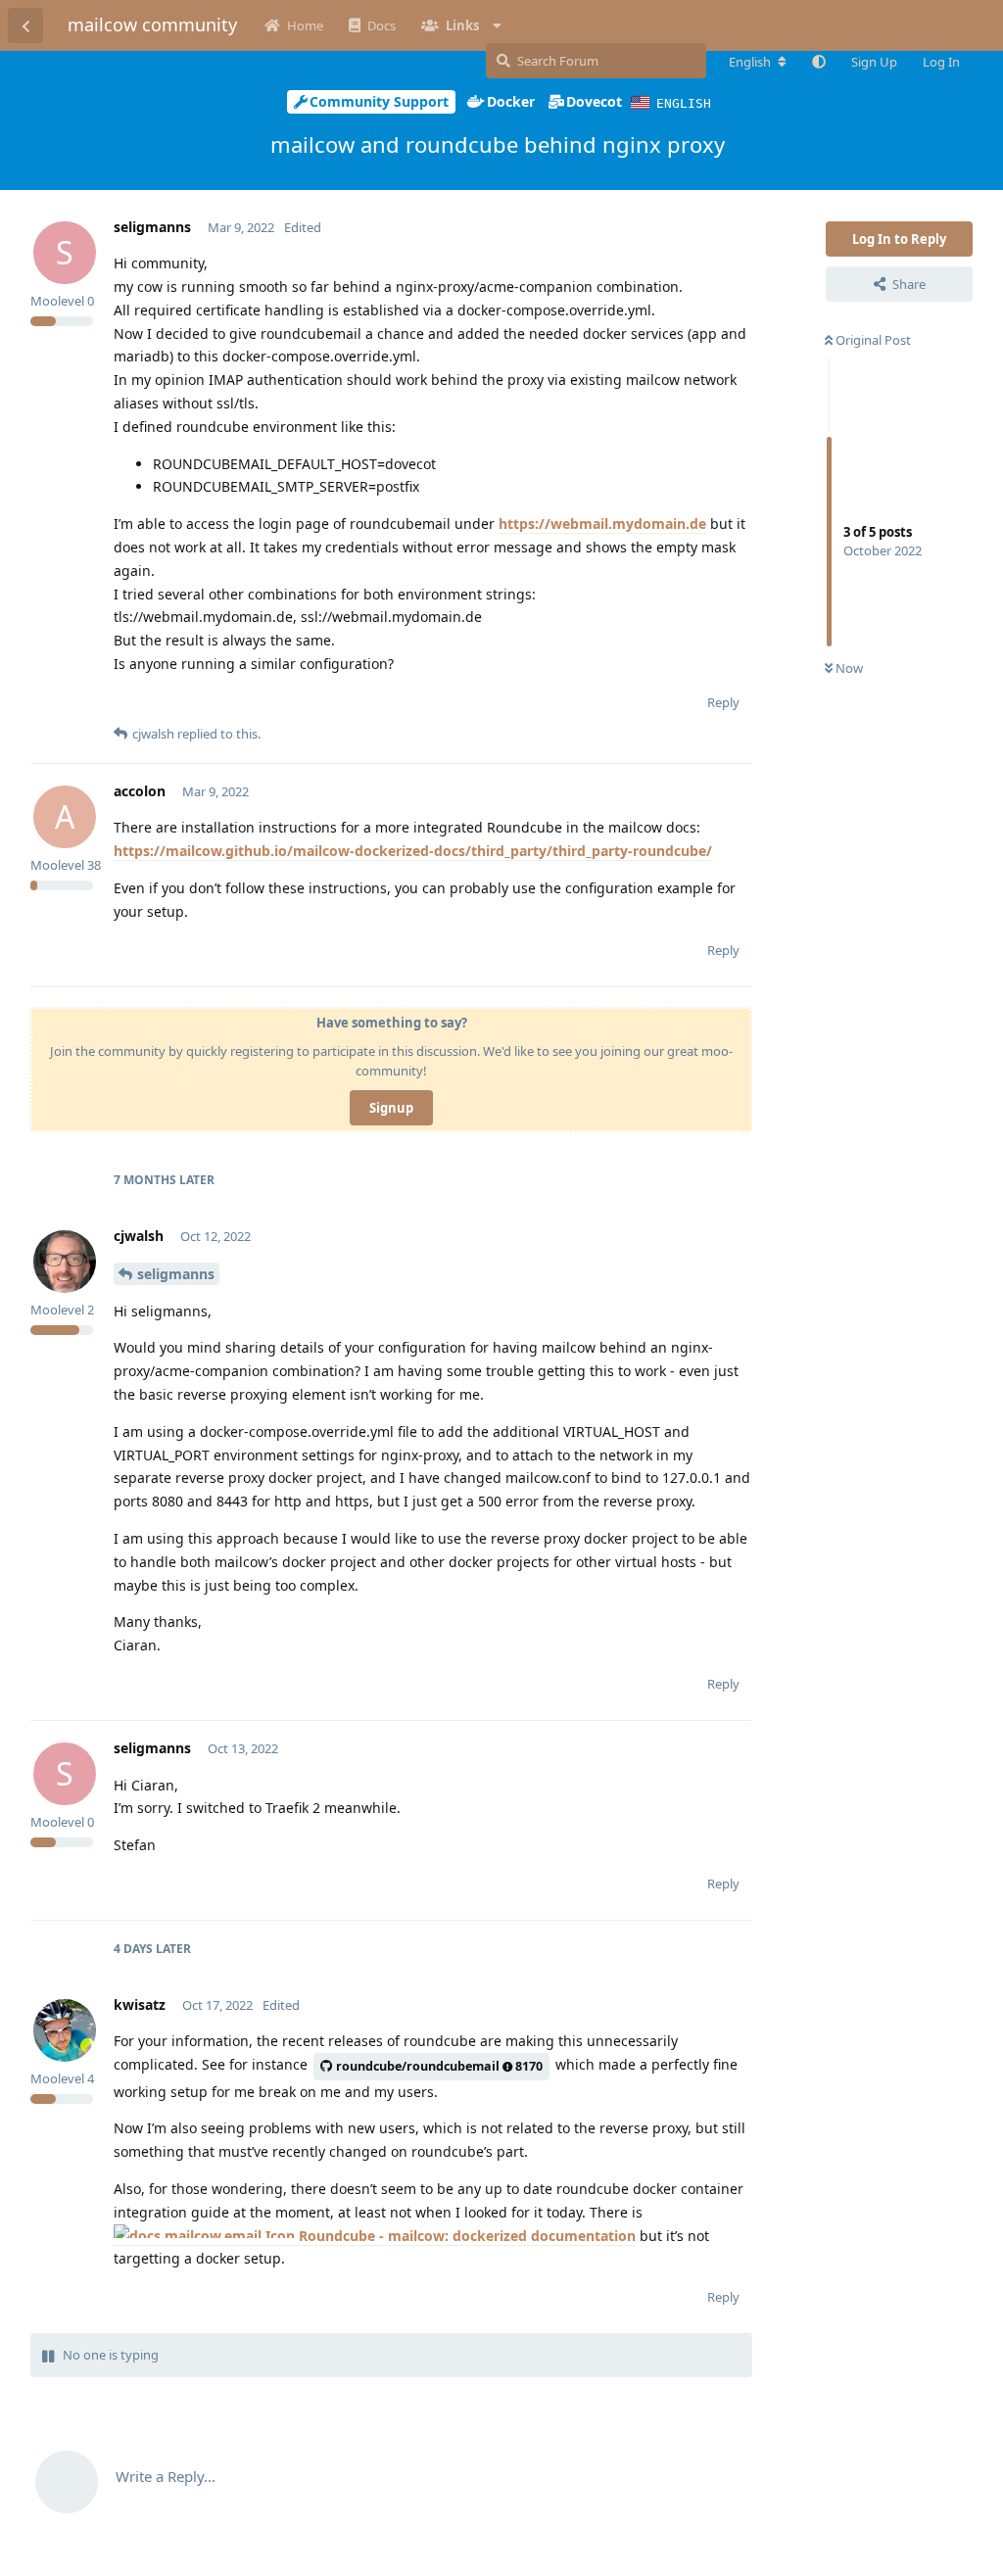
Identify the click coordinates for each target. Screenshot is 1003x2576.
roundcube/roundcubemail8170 (439, 2066)
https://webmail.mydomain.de (602, 524)
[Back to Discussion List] (25, 25)
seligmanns (176, 1274)
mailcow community (152, 24)
